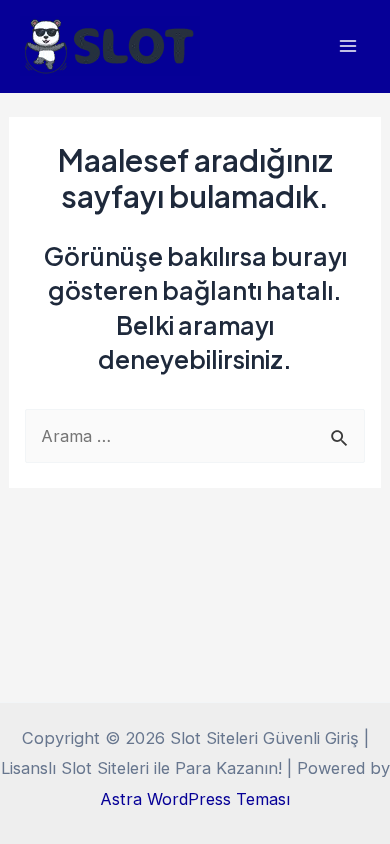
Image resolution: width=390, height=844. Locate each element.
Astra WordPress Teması (195, 799)
